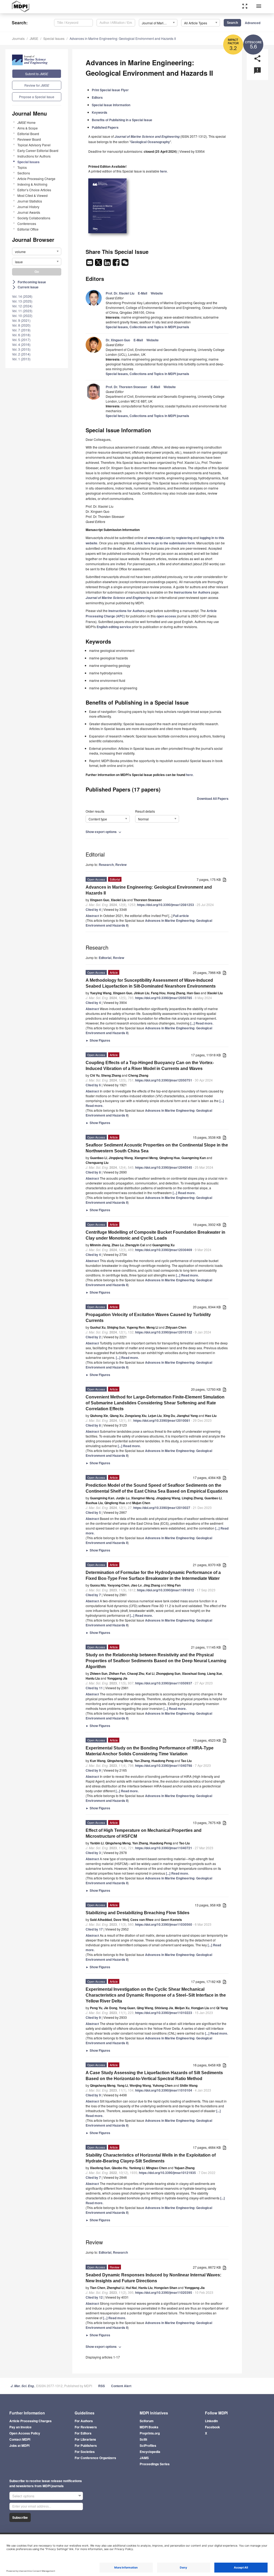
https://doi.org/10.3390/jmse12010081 (162, 1420)
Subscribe (20, 2517)
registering (184, 538)
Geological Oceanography (150, 142)
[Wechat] (125, 264)
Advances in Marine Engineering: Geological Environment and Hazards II (123, 38)
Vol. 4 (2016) (21, 344)
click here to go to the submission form (165, 543)
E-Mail (142, 293)
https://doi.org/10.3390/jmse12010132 (164, 1332)
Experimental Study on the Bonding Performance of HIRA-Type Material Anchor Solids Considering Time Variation (150, 1751)
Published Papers (105, 127)
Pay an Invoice (20, 2427)
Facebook (212, 2427)
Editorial (105, 958)
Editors (97, 97)
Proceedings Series (155, 2464)
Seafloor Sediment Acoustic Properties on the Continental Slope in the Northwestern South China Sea (157, 1148)
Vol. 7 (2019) (21, 330)
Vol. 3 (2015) (21, 349)
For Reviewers (86, 2427)
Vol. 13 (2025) (22, 301)
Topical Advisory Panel (34, 145)
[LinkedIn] (108, 264)
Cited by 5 (93, 1512)
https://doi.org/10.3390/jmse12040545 (164, 1167)
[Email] (90, 264)
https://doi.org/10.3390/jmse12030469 (164, 1250)
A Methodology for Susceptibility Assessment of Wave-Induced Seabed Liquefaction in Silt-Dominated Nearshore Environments (151, 983)
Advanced (253, 23)
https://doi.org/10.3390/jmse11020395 (164, 2292)
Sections (24, 173)
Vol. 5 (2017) (21, 340)
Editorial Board (28, 134)
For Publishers (86, 2445)
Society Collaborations (34, 218)
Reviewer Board (29, 139)
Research (106, 865)
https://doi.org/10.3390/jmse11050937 (164, 1683)
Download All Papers (213, 798)
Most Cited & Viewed (33, 195)
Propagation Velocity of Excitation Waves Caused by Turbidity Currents (148, 1318)
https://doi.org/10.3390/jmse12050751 (164, 1080)
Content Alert (121, 2386)
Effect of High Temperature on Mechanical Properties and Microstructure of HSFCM (144, 1833)
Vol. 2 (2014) (21, 354)
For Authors (84, 2421)
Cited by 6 (93, 1085)
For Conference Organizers (95, 2458)
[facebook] (117, 264)
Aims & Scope (28, 128)
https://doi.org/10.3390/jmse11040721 (164, 1848)
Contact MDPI (20, 2439)
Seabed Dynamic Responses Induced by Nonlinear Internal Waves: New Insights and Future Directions (153, 2278)
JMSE (34, 38)
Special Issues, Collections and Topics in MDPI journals (147, 327)
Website (157, 293)
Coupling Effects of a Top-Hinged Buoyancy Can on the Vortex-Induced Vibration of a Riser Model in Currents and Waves (150, 1066)
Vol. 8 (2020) (21, 325)
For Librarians (85, 2439)
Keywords (100, 112)
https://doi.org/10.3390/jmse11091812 (165, 1590)
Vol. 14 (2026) (22, 296)
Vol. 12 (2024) (22, 306)
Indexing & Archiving (32, 184)
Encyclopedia (150, 2452)
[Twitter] (99, 264)
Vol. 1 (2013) (21, 359)
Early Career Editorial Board (38, 150)
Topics (22, 167)
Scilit (143, 2439)
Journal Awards (29, 212)
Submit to (37, 74)
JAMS (144, 2458)
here (163, 171)
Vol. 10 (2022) (22, 316)
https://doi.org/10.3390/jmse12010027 (162, 1508)
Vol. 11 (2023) (22, 311)
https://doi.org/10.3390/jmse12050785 (164, 998)
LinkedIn (211, 2421)
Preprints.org (150, 2433)
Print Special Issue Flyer (110, 90)
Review (121, 865)
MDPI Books (149, 2427)
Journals (18, 38)
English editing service (114, 627)
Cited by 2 (93, 1337)
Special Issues (54, 38)
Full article (181, 916)
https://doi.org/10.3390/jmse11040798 (164, 1765)
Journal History (28, 207)
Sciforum (147, 2421)
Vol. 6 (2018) (21, 335)
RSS (102, 2386)
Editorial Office (28, 229)
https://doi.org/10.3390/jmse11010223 (164, 2013)
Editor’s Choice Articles (34, 190)
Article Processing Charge (36, 179)
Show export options (104, 832)
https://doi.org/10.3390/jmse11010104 (164, 2090)
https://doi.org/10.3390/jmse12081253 (165, 905)
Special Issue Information (111, 105)
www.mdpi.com (159, 538)
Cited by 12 (94, 2297)
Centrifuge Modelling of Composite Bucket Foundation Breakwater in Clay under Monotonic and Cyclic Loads (155, 1235)
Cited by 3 (93, 1853)
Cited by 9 (93, 1770)
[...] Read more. (202, 1023)
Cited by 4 (93, 909)
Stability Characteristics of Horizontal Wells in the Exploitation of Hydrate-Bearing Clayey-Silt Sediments (151, 2158)
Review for (37, 85)
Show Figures (98, 1040)
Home (26, 122)
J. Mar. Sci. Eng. (23, 2386)
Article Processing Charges (31, 2421)
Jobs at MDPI (19, 2445)
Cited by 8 (93, 1172)
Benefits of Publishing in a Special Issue (122, 120)
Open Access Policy (25, 2433)
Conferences (27, 223)
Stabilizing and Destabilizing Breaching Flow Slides (138, 1913)
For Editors (83, 2433)
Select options (23, 2496)
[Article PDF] (224, 880)
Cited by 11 (94, 1688)
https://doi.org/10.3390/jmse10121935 (167, 2173)
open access (166, 616)
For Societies (85, 2452)
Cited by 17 (94, 1929)
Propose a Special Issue (37, 97)
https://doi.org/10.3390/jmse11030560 (164, 1924)
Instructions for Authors (34, 156)
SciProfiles (148, 2445)
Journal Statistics (30, 201)
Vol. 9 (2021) (21, 320)
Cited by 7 (93, 1595)
